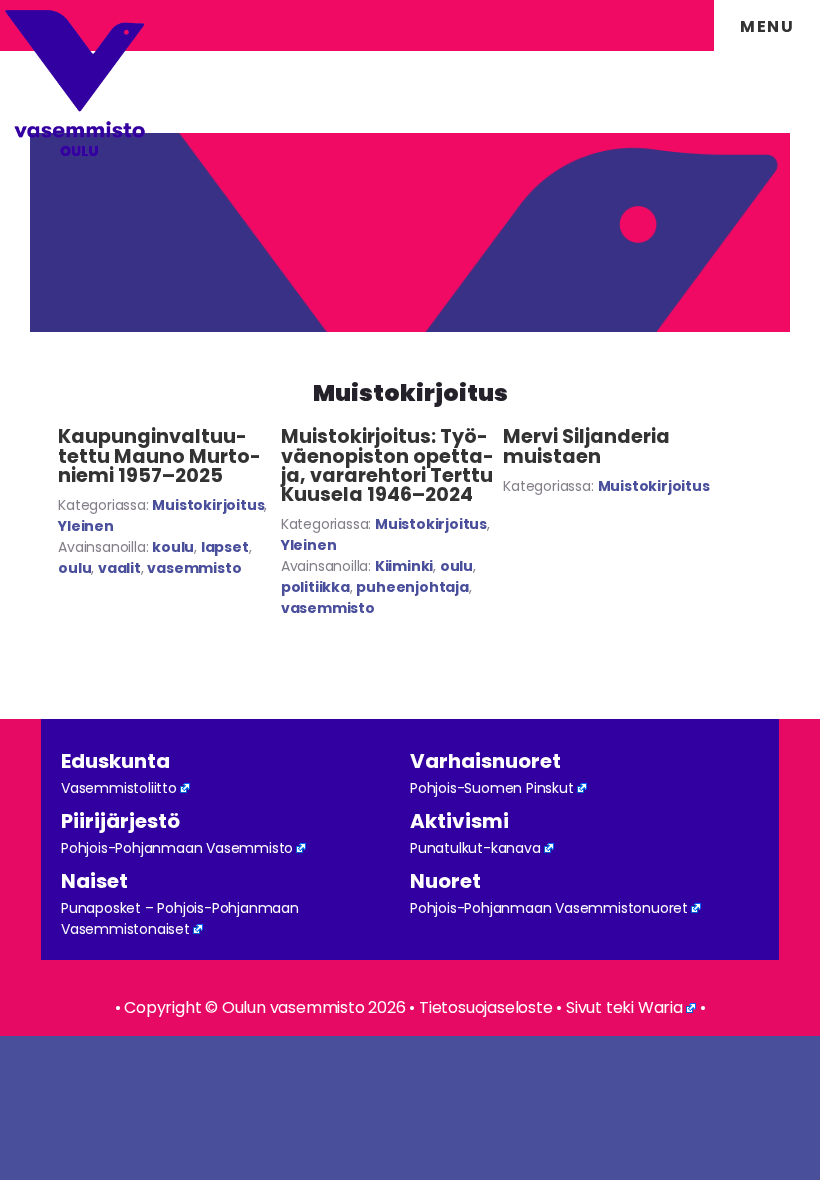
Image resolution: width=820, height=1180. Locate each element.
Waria (660, 1007)
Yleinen (86, 526)
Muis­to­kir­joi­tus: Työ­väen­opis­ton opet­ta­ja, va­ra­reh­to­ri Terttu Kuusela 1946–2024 (387, 465)
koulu (173, 547)
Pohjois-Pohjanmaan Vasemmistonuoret (549, 908)
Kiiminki (404, 566)
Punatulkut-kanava (475, 848)
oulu (74, 568)
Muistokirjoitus (208, 505)
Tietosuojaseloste (486, 1007)
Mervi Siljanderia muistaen (586, 446)
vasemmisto (194, 568)
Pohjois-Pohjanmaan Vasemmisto (177, 848)
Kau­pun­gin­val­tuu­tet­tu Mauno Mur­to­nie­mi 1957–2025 (159, 455)
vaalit (119, 568)
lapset (225, 547)
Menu (767, 26)
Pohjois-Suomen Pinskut (492, 788)
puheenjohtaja (412, 587)
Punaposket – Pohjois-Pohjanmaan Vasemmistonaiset (180, 918)
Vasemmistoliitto (119, 788)
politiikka (315, 587)
